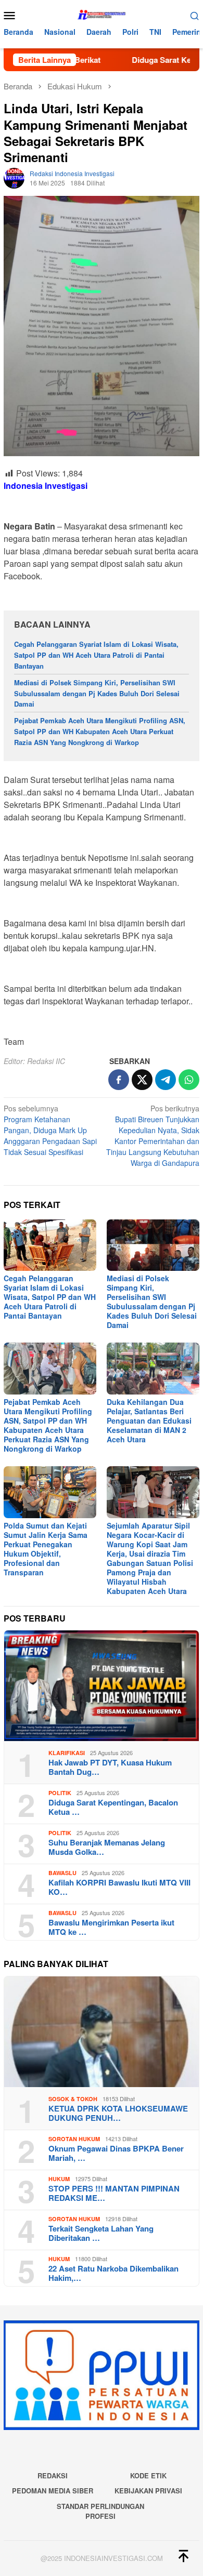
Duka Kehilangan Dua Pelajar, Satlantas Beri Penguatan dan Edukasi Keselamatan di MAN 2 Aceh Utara (149, 1420)
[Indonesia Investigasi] (102, 14)
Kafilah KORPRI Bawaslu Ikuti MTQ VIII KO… (119, 1887)
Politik (60, 1793)
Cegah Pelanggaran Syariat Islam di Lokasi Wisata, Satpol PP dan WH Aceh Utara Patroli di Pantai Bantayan (96, 655)
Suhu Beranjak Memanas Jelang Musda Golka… (107, 1847)
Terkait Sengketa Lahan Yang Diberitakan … (101, 2233)
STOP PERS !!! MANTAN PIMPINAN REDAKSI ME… (114, 2193)
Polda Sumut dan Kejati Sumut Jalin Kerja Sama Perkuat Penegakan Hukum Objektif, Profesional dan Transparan (46, 1549)
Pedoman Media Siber (53, 2491)
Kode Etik (148, 2475)
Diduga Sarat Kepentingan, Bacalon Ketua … (113, 1807)
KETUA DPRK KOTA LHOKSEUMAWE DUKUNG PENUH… (118, 2113)
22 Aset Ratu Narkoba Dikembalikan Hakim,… (113, 2273)
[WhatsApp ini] (189, 1080)
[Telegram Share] (166, 1080)
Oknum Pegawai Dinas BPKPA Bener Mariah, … (116, 2153)
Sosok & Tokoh (73, 2099)
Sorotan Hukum (74, 2139)
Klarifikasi (67, 1753)
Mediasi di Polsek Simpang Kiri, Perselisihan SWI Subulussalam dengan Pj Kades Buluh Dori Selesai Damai (97, 693)
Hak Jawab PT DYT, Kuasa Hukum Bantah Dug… (110, 1767)
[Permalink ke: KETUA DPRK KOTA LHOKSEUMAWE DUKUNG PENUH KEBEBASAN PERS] (102, 2032)
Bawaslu (62, 1873)
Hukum (59, 2179)
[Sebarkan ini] (119, 1080)
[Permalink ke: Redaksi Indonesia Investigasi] (14, 177)
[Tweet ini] (142, 1080)
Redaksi (53, 2475)
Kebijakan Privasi (148, 2491)
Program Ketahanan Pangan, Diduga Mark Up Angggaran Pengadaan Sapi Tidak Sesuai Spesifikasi (50, 1130)
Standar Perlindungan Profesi (100, 2511)
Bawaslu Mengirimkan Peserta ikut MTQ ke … (111, 1927)
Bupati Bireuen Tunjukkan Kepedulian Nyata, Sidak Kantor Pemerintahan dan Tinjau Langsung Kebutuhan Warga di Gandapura (153, 1136)
